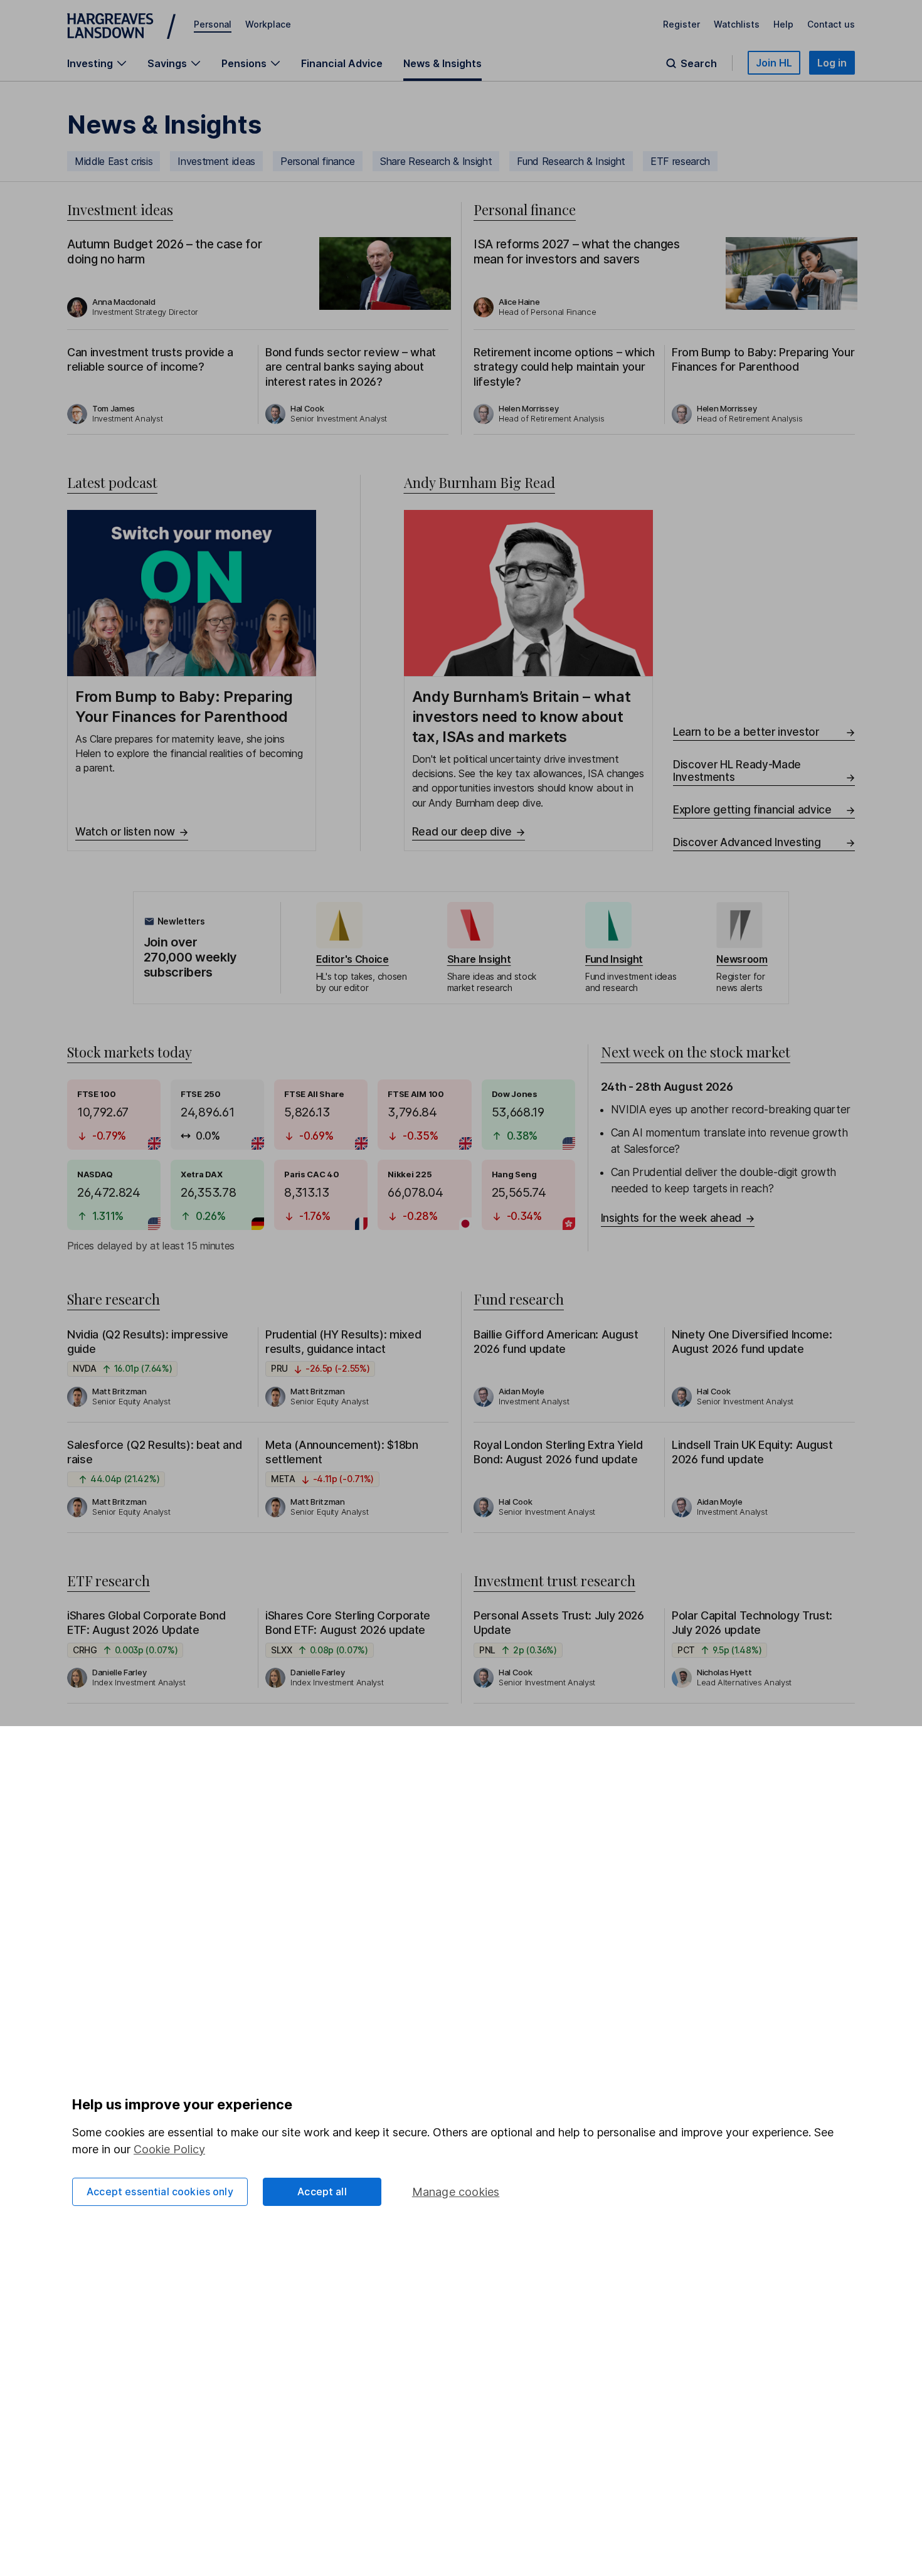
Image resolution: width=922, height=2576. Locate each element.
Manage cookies (456, 2192)
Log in (832, 63)
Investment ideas (216, 161)
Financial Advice (342, 63)
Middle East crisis (114, 161)
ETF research (680, 161)
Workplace (268, 24)
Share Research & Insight (436, 161)
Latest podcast (112, 482)
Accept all (322, 2192)
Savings (167, 63)
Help (783, 24)
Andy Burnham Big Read (480, 482)
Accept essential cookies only (160, 2192)
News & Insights (442, 63)
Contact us (831, 24)
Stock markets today (130, 1052)
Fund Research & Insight (571, 161)
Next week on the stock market (696, 1052)
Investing (90, 63)
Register (681, 24)
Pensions (244, 63)
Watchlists (737, 24)
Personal (213, 24)
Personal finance (318, 161)
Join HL (774, 63)
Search (699, 63)
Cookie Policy (169, 2149)
